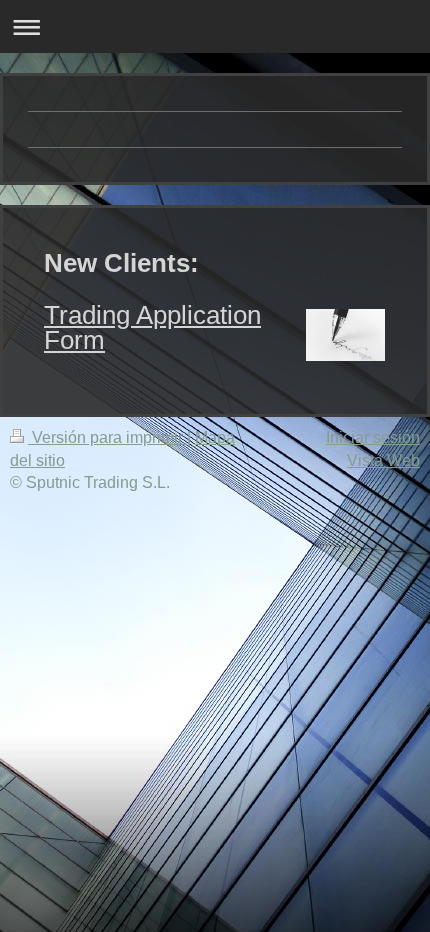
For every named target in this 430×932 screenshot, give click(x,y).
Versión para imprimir (107, 437)
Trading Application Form (152, 327)
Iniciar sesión (373, 437)
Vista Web (383, 460)
